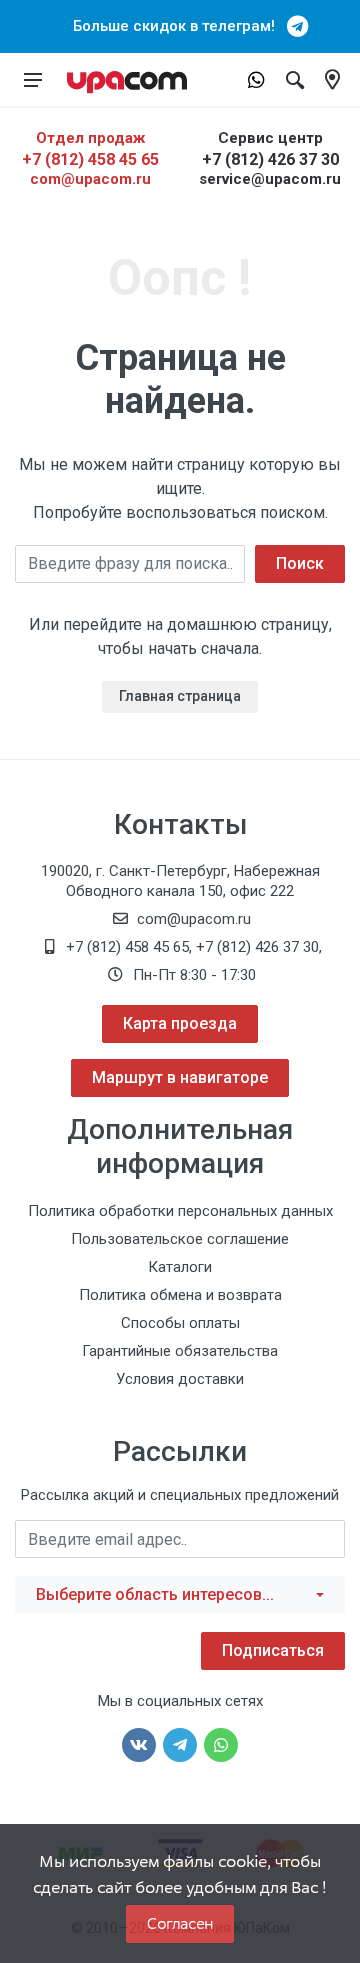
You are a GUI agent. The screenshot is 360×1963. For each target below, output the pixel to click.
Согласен (180, 1923)
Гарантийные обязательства (180, 1351)
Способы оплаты (180, 1323)
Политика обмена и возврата (180, 1295)
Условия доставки (180, 1379)
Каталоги (180, 1267)
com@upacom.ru (90, 179)
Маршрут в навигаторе (180, 1077)
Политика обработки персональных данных (180, 1211)
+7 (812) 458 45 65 (90, 159)
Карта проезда (180, 1023)
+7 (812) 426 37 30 (270, 159)
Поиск (300, 563)
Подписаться (273, 1650)
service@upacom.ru (270, 179)
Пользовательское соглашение (180, 1239)
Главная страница (180, 696)
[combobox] (180, 1595)
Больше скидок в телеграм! (180, 26)
